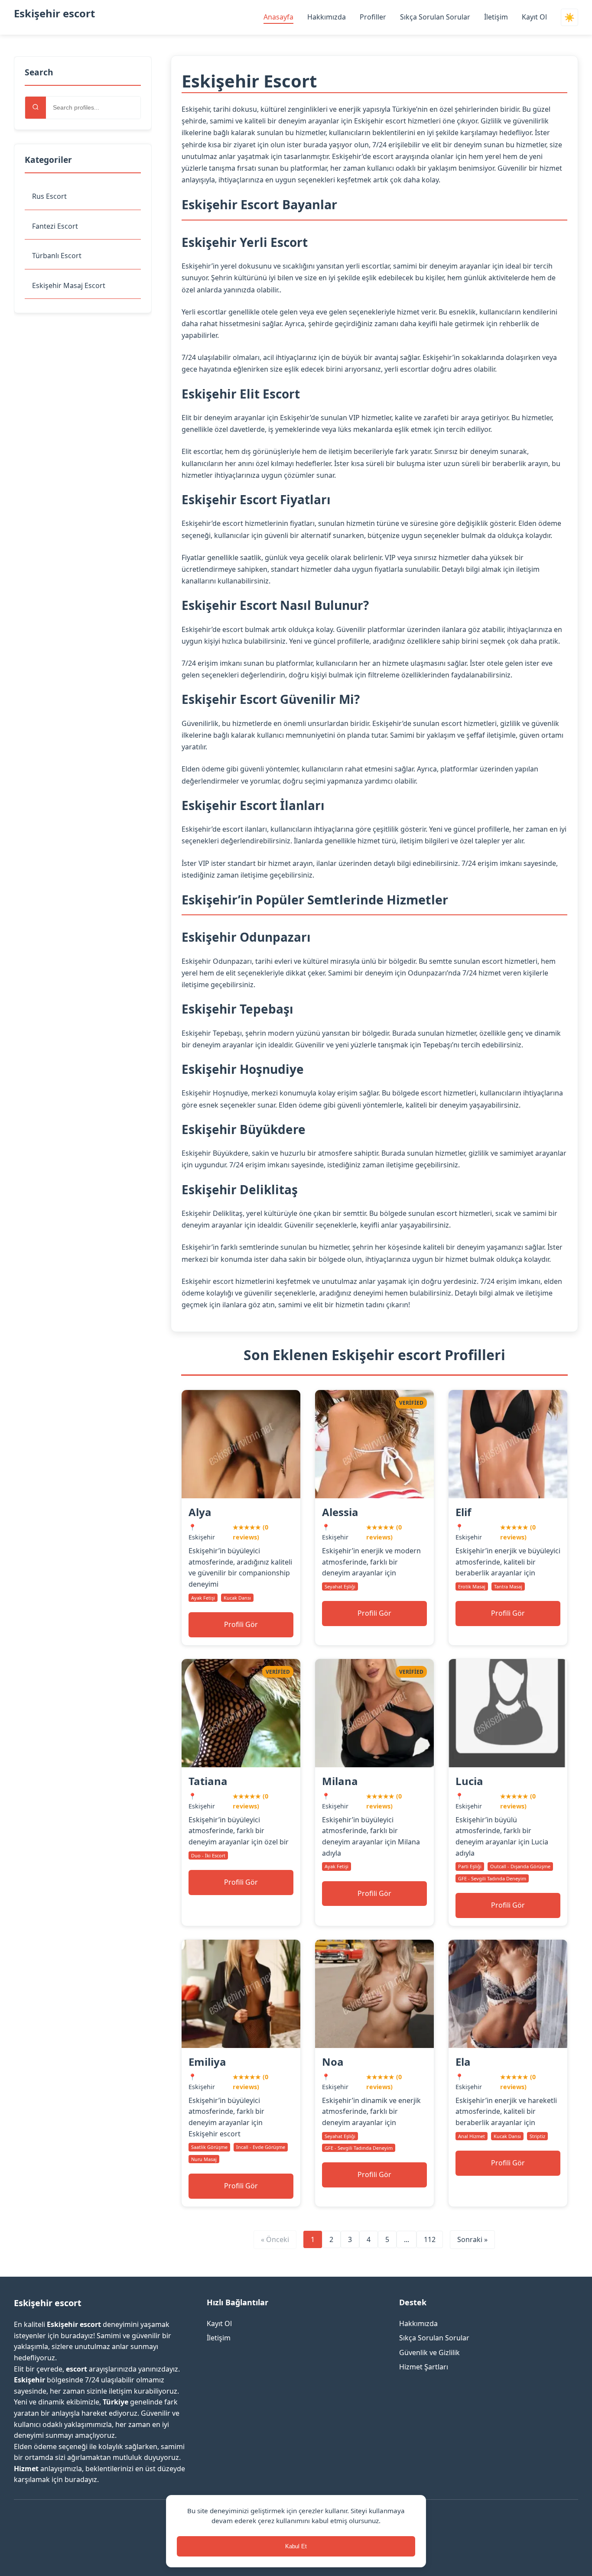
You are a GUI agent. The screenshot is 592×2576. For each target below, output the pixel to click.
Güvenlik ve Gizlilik (429, 2352)
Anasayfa (278, 17)
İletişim (496, 17)
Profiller (373, 17)
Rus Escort (49, 196)
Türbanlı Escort (57, 256)
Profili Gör (241, 1624)
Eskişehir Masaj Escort (69, 285)
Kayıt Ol (534, 17)
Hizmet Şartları (424, 2367)
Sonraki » (472, 2239)
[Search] (36, 108)
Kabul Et (296, 2546)
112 (430, 2239)
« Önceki (275, 2239)
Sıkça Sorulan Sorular (435, 17)
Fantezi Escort (55, 226)
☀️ (569, 18)
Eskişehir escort (54, 13)
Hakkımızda (327, 17)
